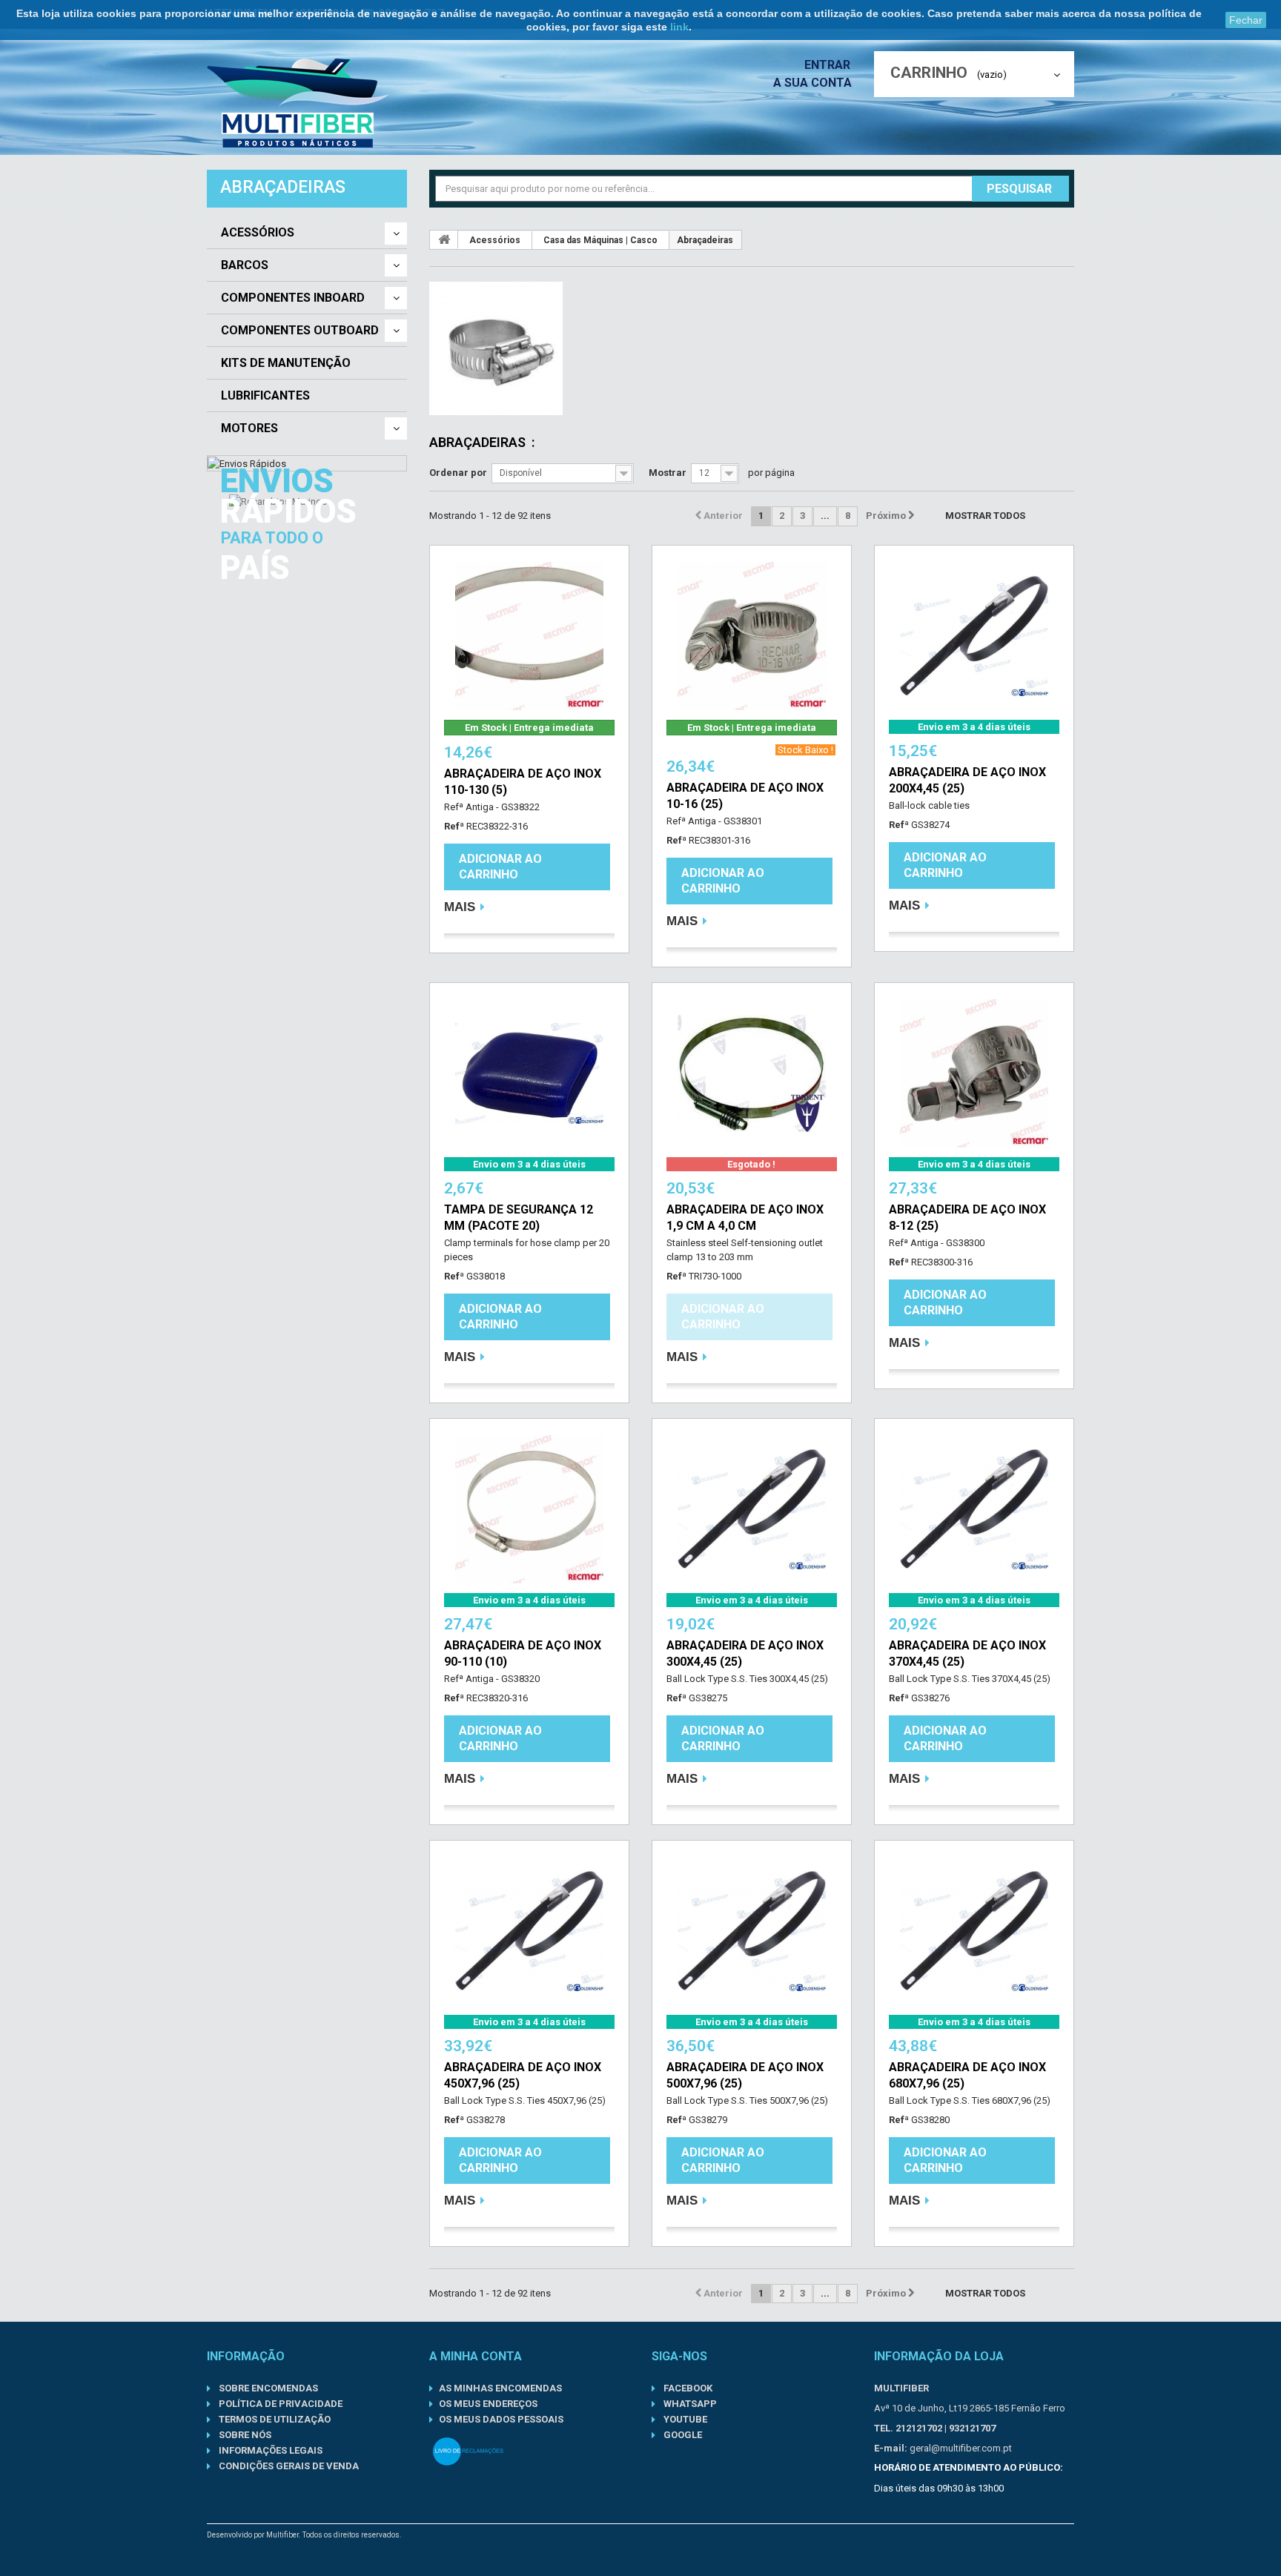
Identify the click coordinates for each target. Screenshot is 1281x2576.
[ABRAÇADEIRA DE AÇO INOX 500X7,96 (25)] (752, 1931)
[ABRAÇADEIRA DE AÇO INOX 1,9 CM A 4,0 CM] (752, 1073)
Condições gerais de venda (288, 2466)
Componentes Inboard (293, 298)
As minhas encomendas (500, 2388)
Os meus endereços (488, 2404)
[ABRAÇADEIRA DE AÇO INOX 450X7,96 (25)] (529, 1931)
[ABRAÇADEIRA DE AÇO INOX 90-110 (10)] (529, 1509)
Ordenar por (458, 473)
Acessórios (258, 233)
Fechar (1246, 20)
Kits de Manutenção (286, 363)
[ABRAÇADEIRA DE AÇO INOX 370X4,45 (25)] (974, 1509)
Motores (249, 428)
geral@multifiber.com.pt (961, 2448)
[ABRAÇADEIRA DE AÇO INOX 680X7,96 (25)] (974, 1931)
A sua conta (812, 83)
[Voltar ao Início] (444, 239)
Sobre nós (244, 2435)
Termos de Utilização (274, 2419)
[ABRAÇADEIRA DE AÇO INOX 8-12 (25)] (974, 1073)
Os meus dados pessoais (501, 2419)
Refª (454, 826)
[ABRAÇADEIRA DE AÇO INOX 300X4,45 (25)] (752, 1509)
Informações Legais (269, 2450)
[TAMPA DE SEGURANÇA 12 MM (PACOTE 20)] (529, 1073)
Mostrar (668, 473)
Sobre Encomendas (267, 2388)
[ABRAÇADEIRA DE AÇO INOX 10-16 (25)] (752, 636)
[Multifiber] (298, 103)
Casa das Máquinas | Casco (600, 240)
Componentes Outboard (300, 331)
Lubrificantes (265, 396)
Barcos (245, 265)
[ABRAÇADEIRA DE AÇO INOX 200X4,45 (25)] (974, 636)
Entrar (829, 65)
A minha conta (476, 2356)
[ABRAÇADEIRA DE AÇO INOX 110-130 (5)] (529, 636)
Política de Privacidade (279, 2404)
